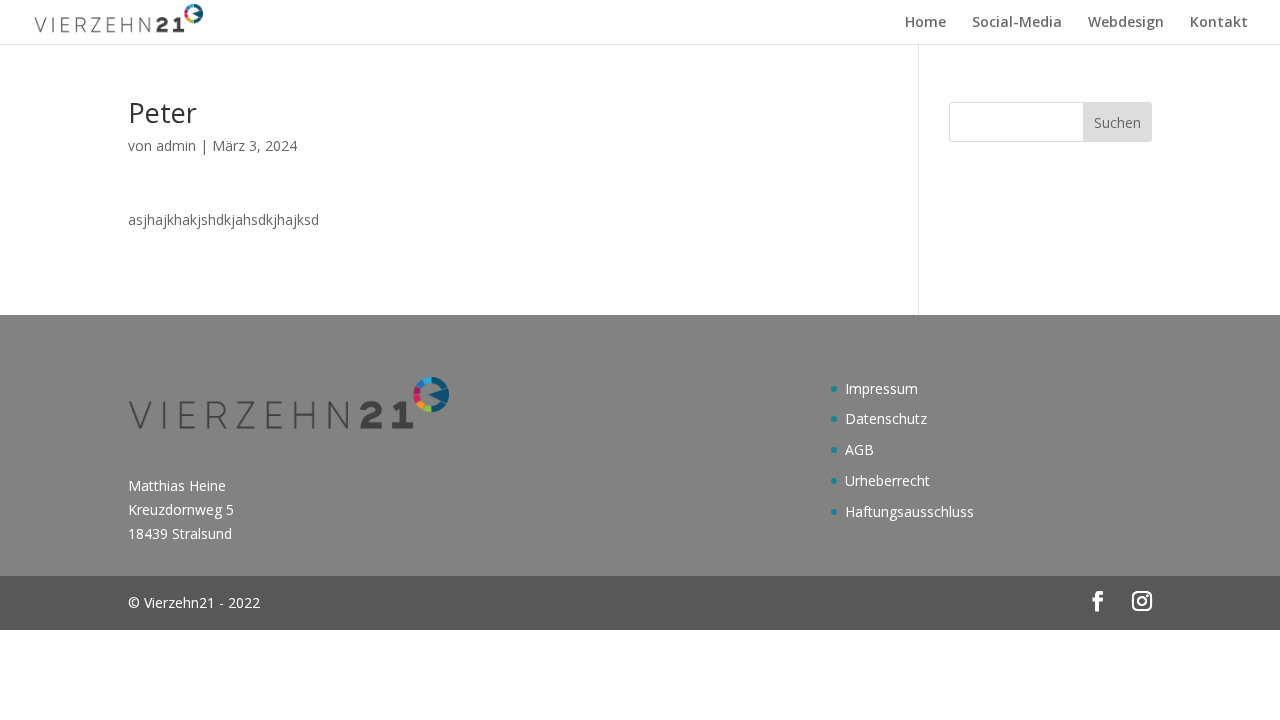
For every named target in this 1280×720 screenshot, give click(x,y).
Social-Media (1017, 23)
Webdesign (1126, 23)
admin (176, 145)
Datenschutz (886, 418)
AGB (859, 449)
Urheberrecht (887, 480)
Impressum (881, 388)
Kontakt (1219, 23)
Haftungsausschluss (909, 511)
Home (925, 23)
